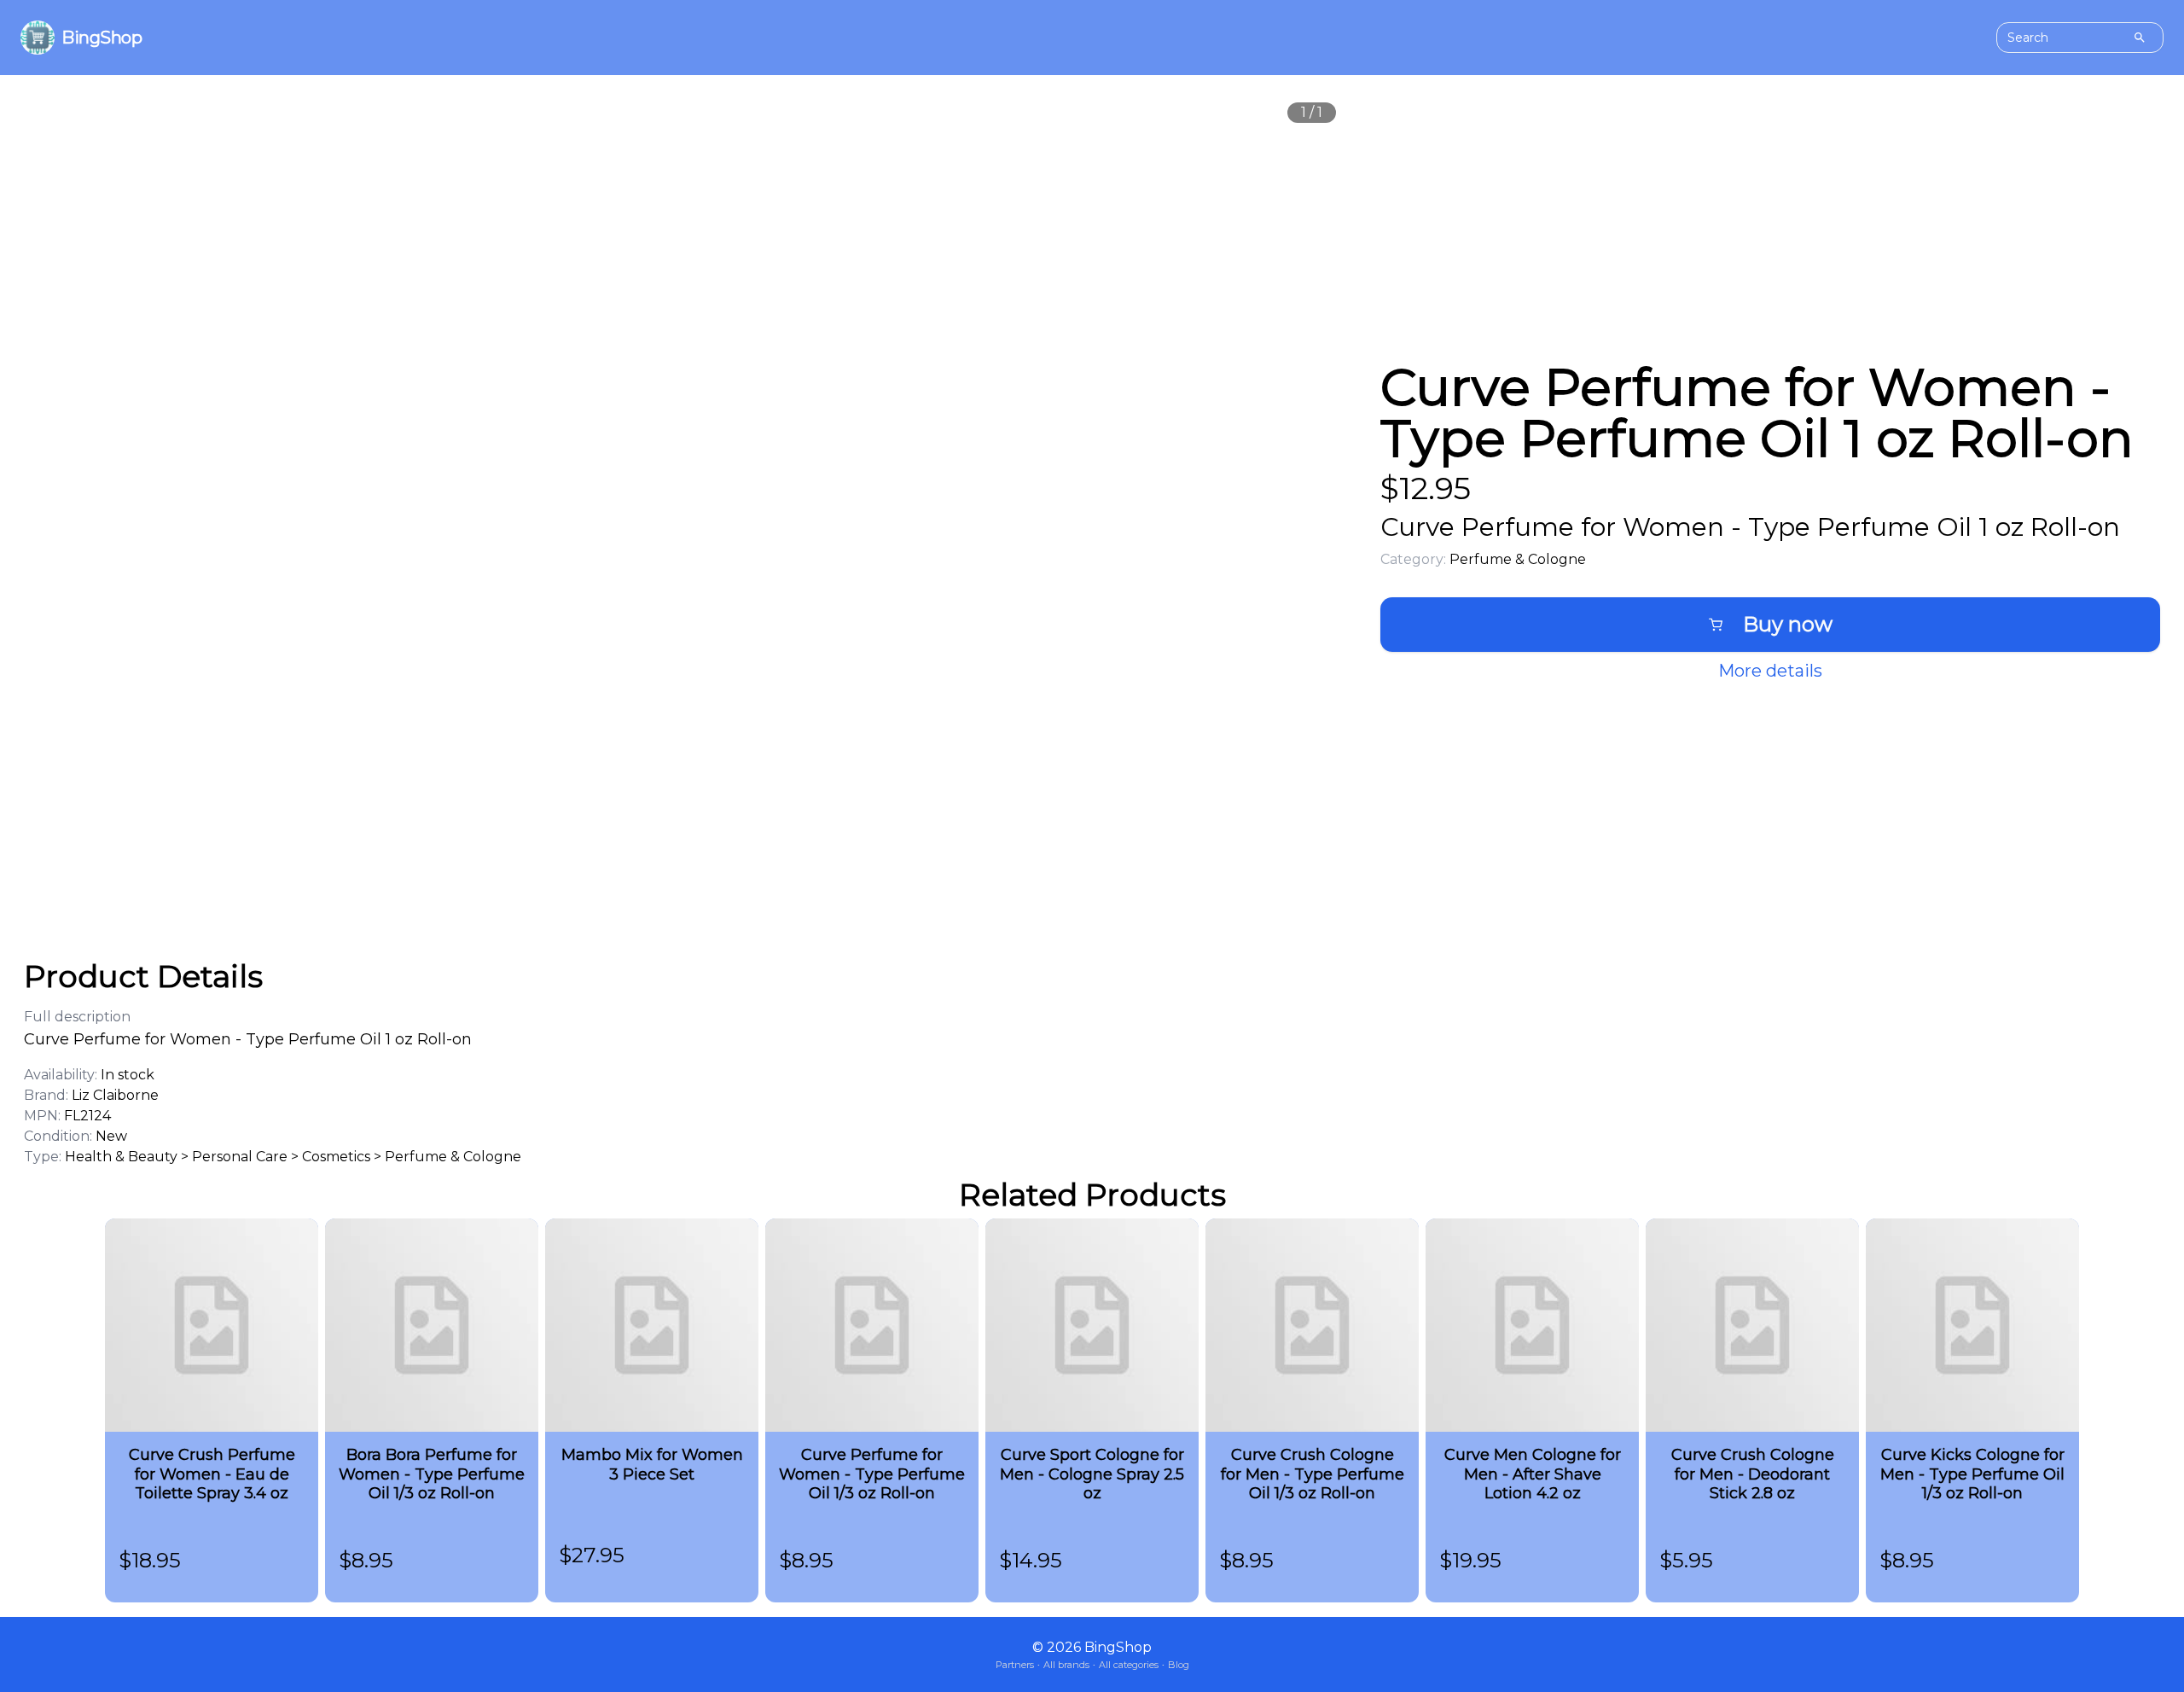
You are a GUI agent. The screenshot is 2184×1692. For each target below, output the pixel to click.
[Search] (2140, 38)
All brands (1066, 1665)
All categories (1129, 1665)
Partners (1015, 1665)
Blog (1179, 1665)
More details (1770, 671)
